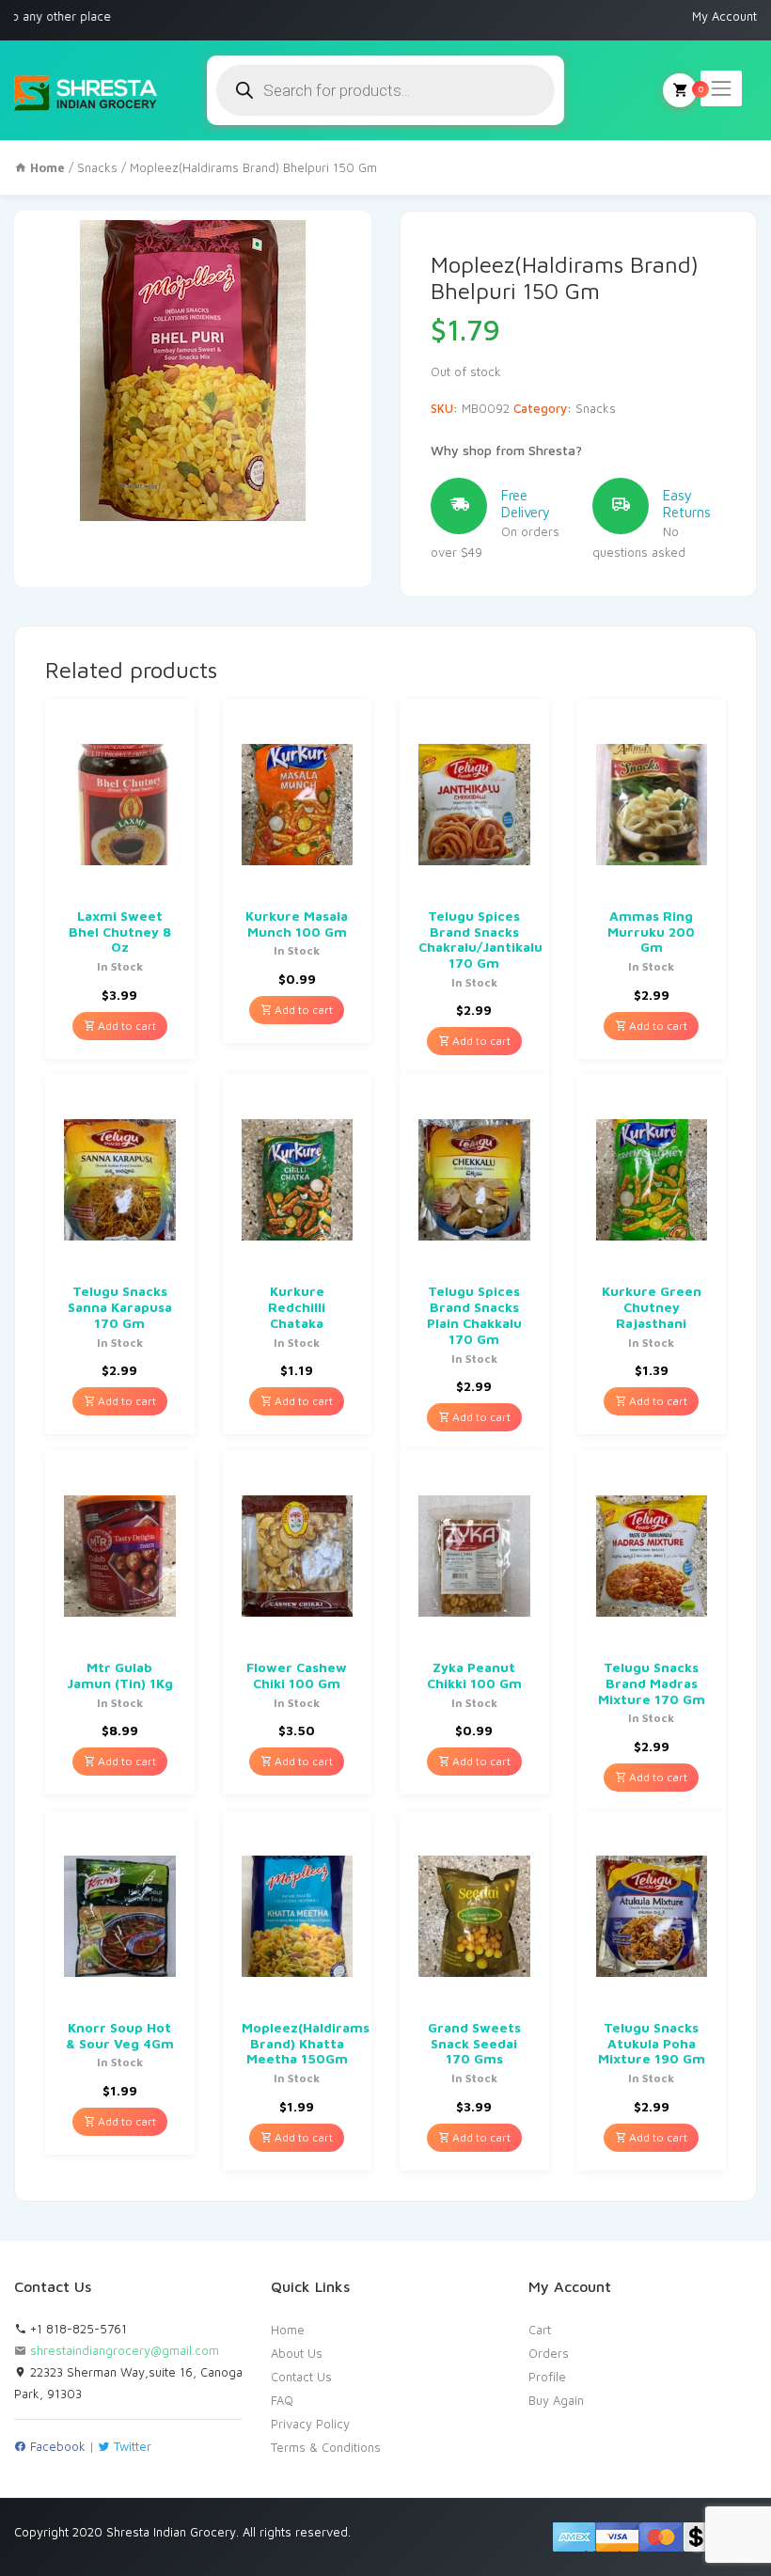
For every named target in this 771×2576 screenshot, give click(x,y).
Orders (549, 2353)
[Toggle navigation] (721, 88)
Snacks (97, 167)
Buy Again (556, 2400)
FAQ (282, 2400)
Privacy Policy (310, 2424)
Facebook (56, 2446)
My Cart (680, 90)
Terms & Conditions (326, 2447)
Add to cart (126, 1026)
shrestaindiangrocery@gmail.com (125, 2350)
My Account (724, 16)
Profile (547, 2377)
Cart (540, 2330)
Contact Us (301, 2377)
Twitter (131, 2446)
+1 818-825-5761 (77, 2329)
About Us (297, 2353)
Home (288, 2330)
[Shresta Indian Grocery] (87, 90)
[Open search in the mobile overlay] (385, 90)
